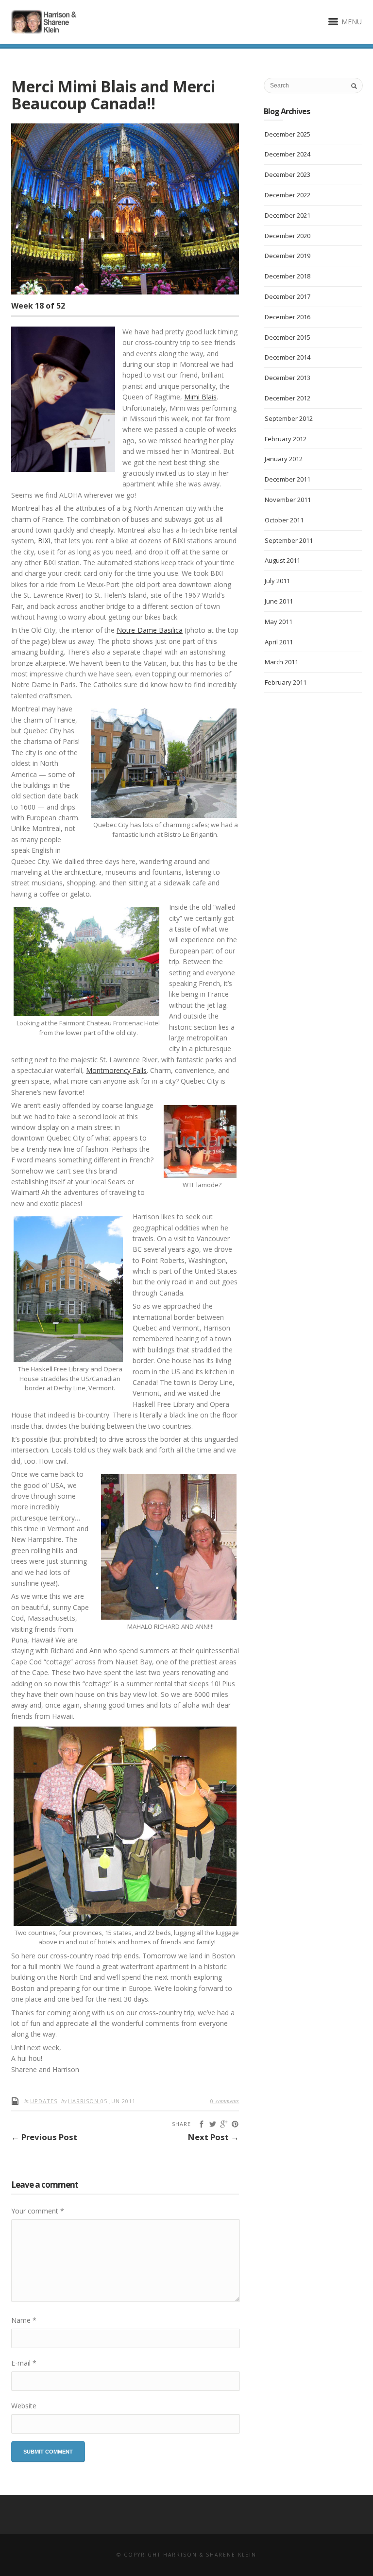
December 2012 (288, 398)
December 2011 (288, 479)
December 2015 (288, 337)
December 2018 (288, 276)
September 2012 (289, 418)
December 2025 (288, 134)
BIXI (44, 541)
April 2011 (279, 642)
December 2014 (288, 357)
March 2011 (281, 662)
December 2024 (288, 154)
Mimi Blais (200, 397)
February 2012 (286, 439)
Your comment (38, 2211)
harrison (84, 2101)
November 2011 (288, 500)
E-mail (24, 2363)
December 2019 (288, 256)
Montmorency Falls (116, 1070)
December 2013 (288, 378)
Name (24, 2320)
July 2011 (277, 581)
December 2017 (288, 296)
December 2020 (288, 236)
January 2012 (284, 459)
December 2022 (288, 195)
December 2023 (288, 174)
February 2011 (286, 682)
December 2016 (288, 317)
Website (24, 2406)
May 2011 (279, 622)
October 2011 (284, 520)
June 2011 (279, 601)
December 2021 (288, 215)
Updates (44, 2101)
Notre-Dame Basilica (150, 630)
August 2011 (282, 560)
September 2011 (289, 540)
